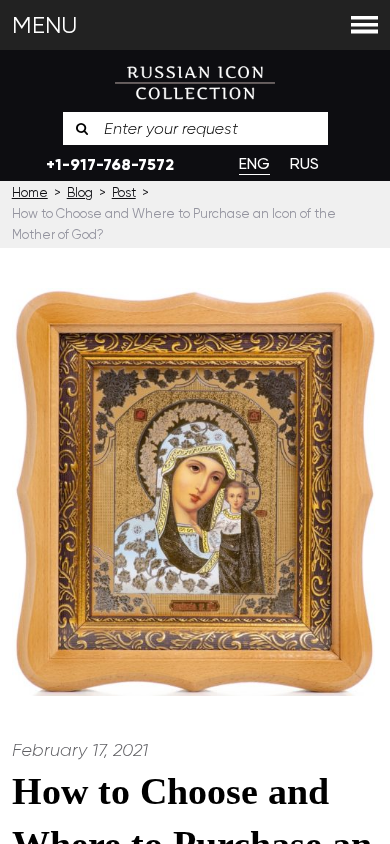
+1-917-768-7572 (110, 164)
